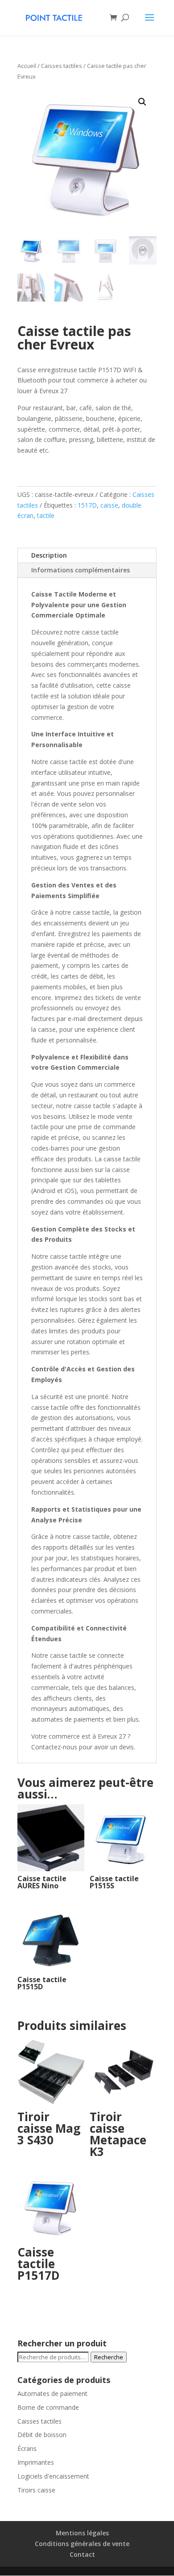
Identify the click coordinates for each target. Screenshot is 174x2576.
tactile (46, 515)
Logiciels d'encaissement (53, 2476)
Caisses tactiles (62, 66)
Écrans (27, 2448)
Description (49, 555)
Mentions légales (82, 2533)
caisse (109, 505)
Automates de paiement (52, 2393)
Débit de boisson (42, 2435)
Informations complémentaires (81, 570)
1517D (87, 505)
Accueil (27, 66)
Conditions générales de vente (82, 2544)
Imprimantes (36, 2462)
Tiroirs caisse (36, 2490)
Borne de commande (48, 2407)
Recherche (109, 2357)
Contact (82, 2554)
